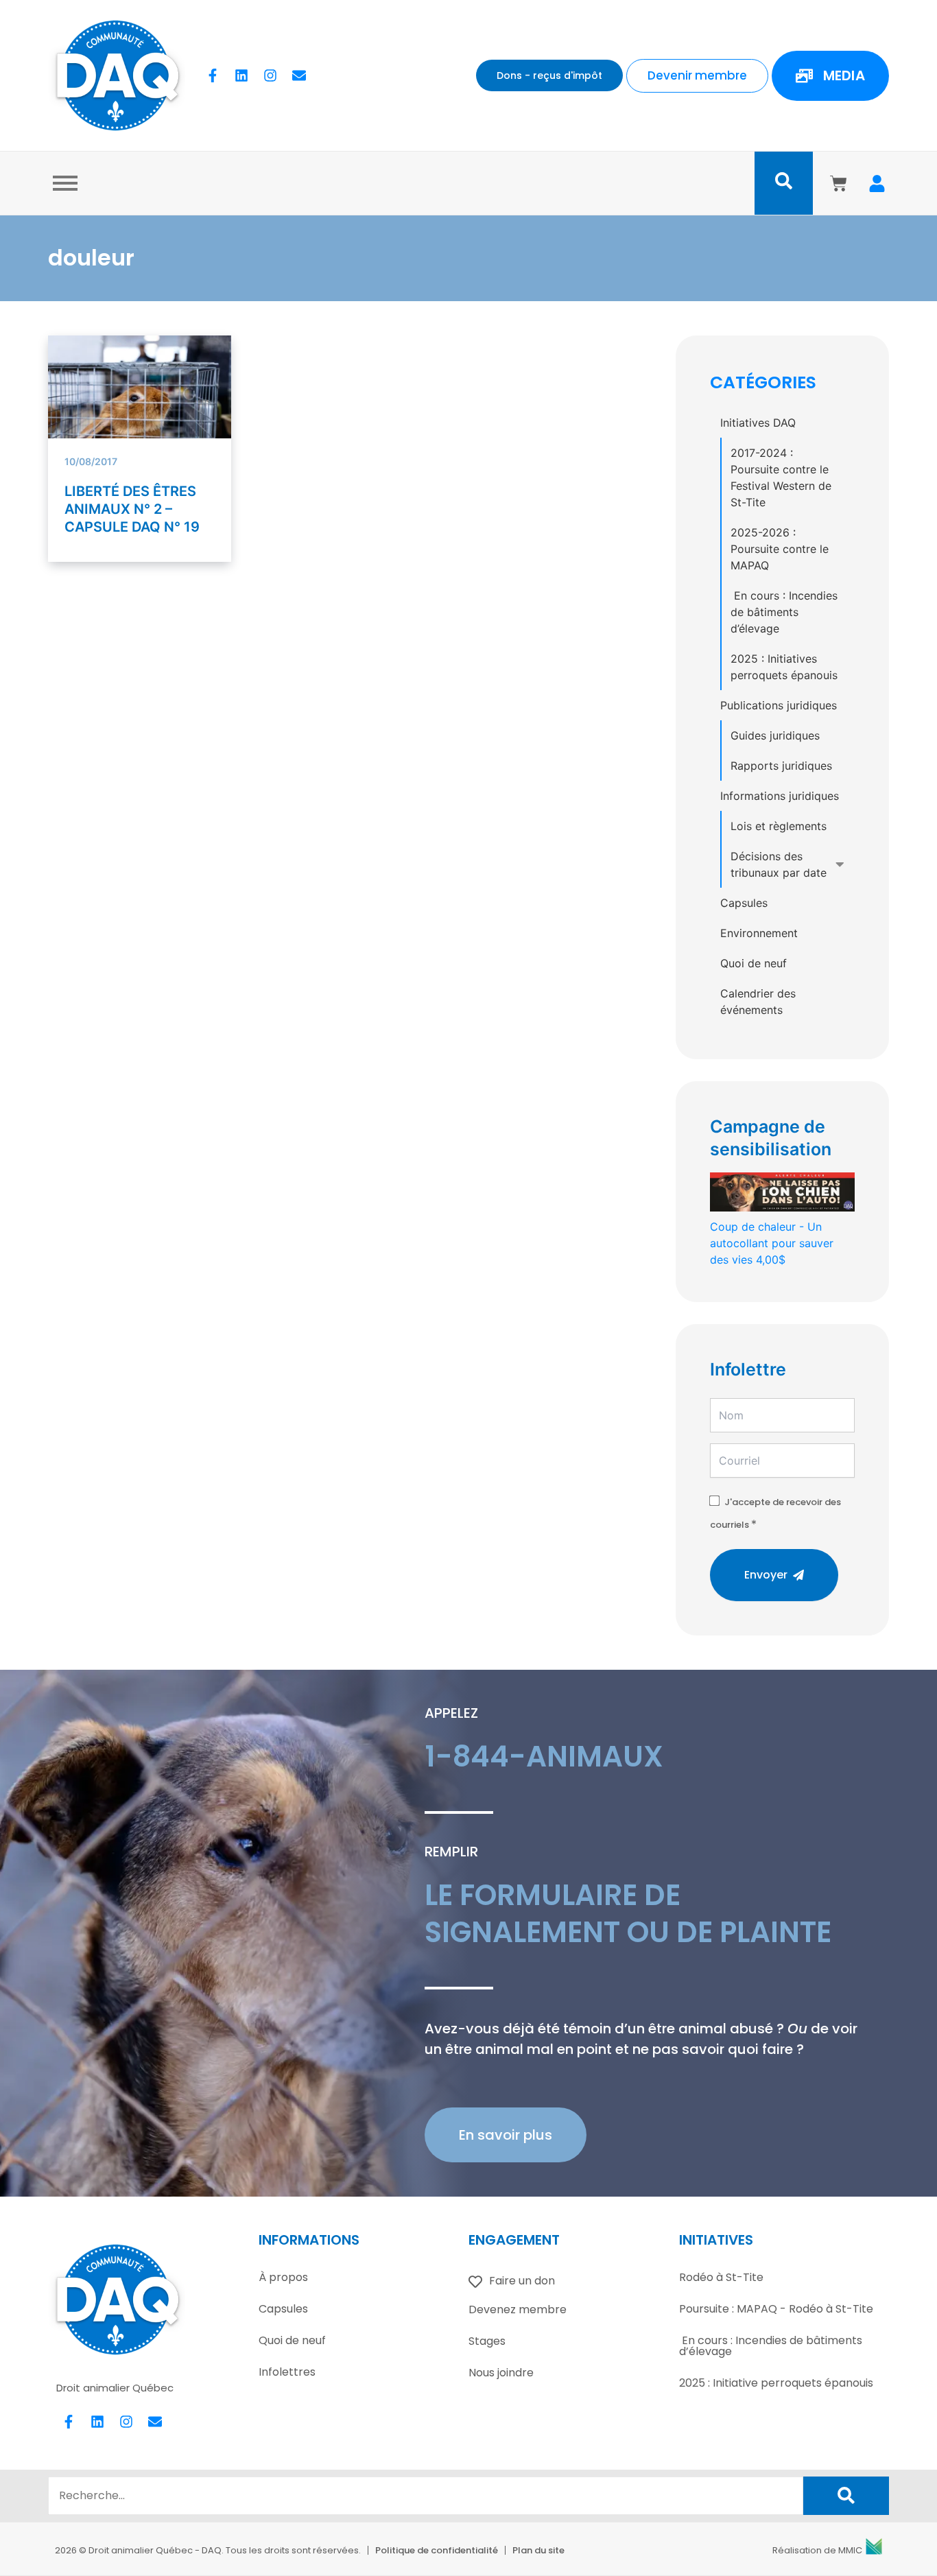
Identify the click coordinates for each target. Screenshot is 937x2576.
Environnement (759, 933)
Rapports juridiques (781, 766)
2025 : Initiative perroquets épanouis (776, 2383)
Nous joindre (501, 2373)
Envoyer (766, 1575)
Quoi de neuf (754, 963)
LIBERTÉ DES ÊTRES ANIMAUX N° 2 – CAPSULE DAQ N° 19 (132, 509)
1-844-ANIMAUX (544, 1757)
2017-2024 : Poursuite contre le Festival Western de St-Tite (781, 477)
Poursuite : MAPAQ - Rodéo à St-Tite (776, 2309)
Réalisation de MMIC (817, 2550)
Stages (487, 2341)
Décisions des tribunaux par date (779, 864)
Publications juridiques (779, 705)
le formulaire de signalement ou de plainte (628, 1914)
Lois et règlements (779, 826)
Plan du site (538, 2550)
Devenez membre (518, 2309)
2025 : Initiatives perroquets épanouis (784, 667)
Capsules (744, 903)
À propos (283, 2277)
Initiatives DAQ (758, 423)
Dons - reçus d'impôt (549, 75)
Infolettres (287, 2372)
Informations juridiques (780, 796)
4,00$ (772, 1243)
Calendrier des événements (758, 1002)
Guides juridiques (775, 735)
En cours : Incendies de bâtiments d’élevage (784, 612)
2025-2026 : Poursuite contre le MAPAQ (780, 549)
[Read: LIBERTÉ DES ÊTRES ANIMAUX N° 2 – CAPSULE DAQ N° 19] (140, 397)
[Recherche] (846, 2496)
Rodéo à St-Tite (721, 2277)
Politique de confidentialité (437, 2550)
